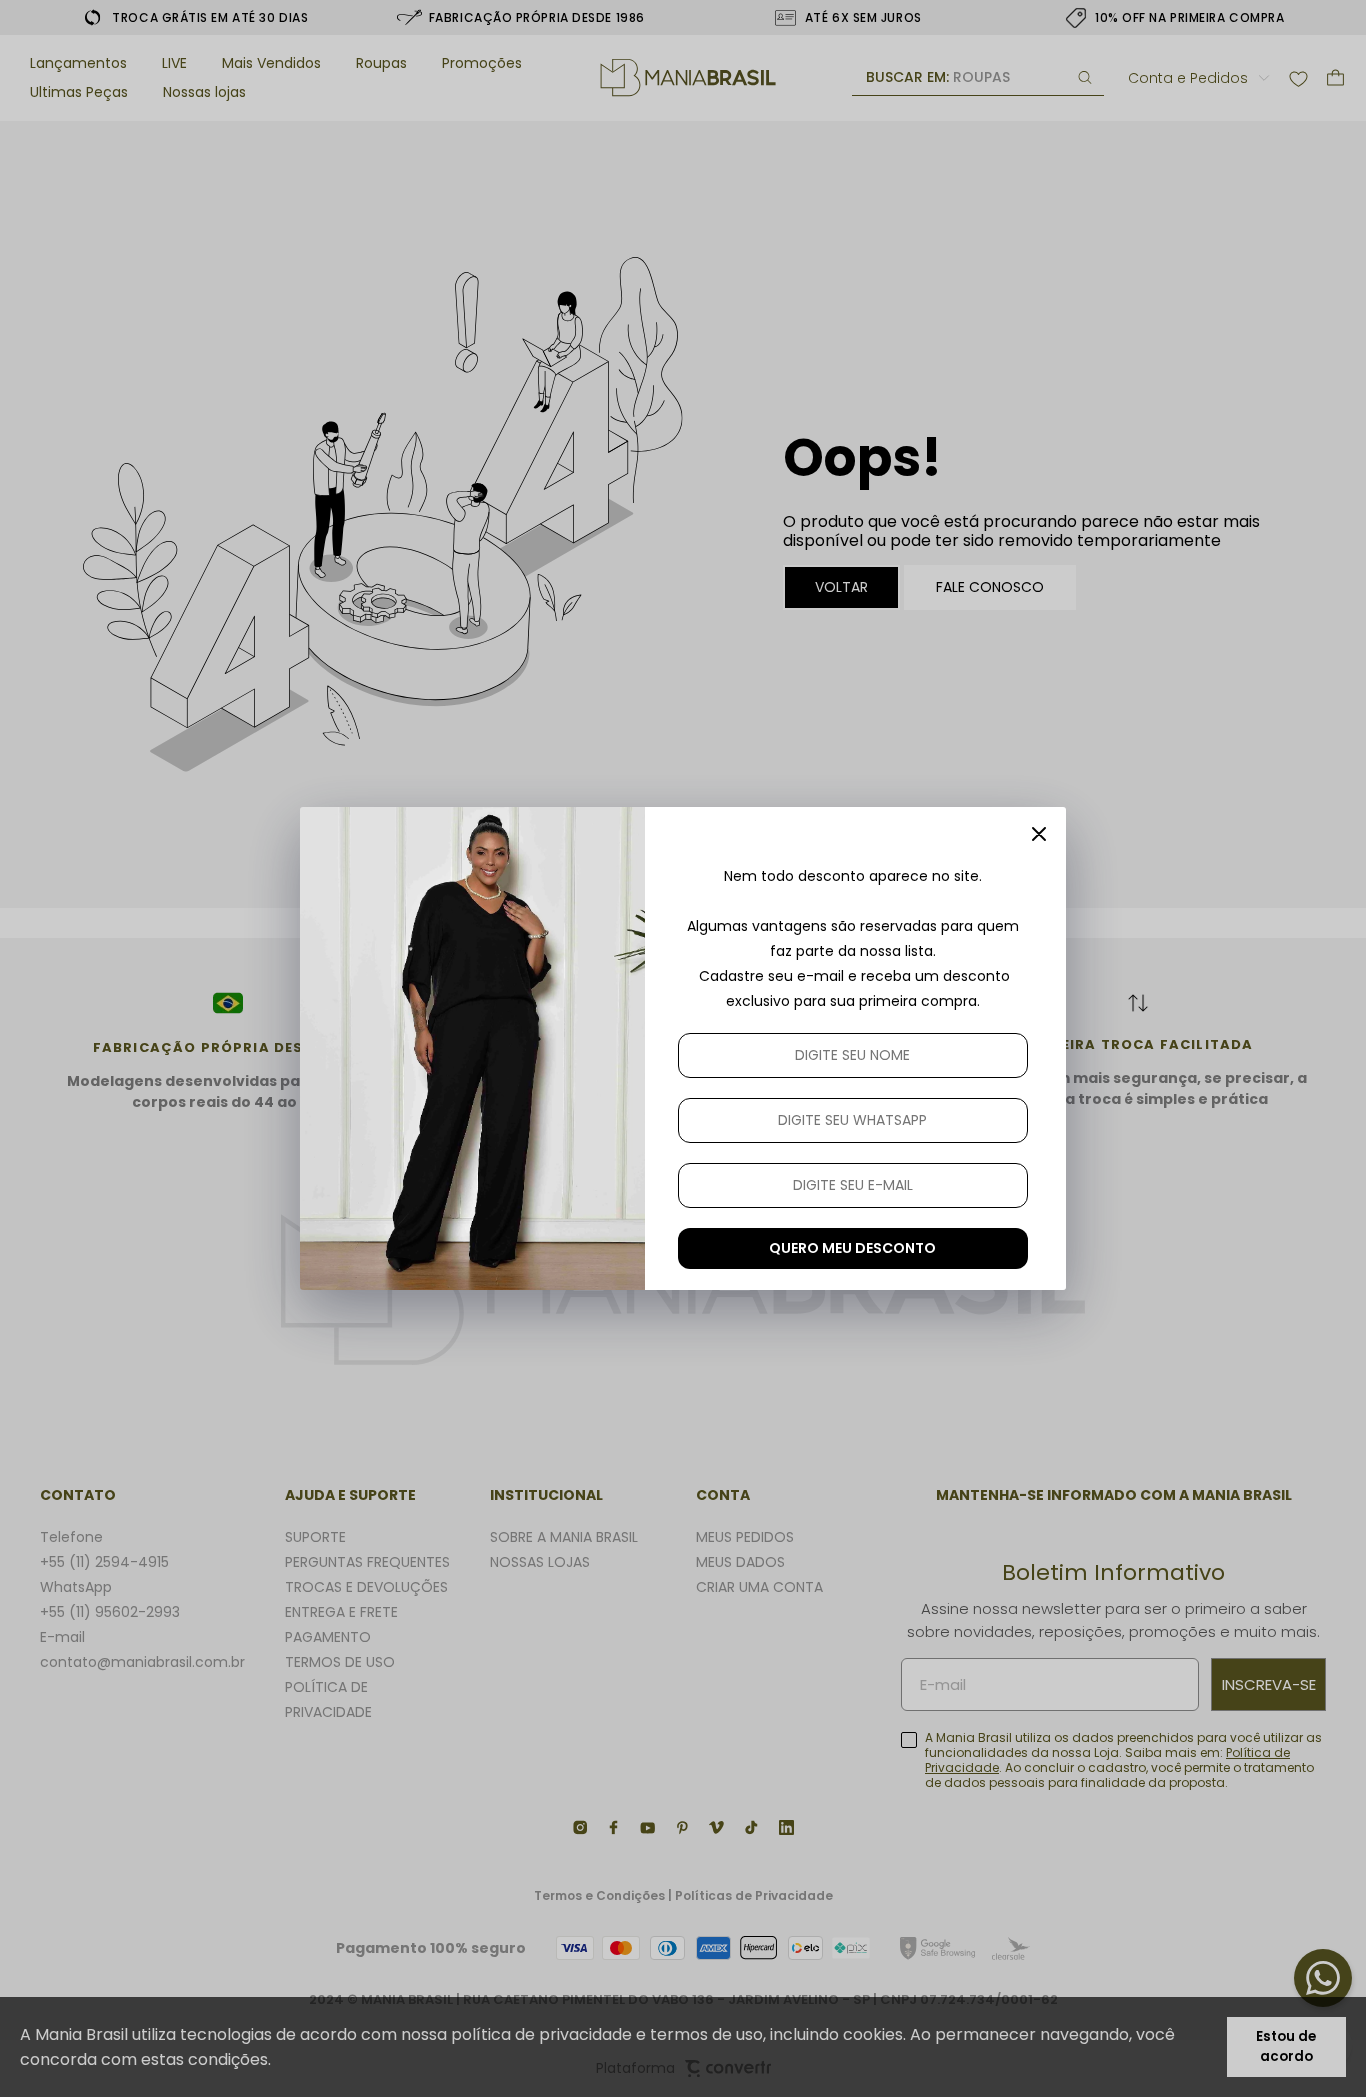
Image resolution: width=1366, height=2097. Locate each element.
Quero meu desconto (852, 1248)
